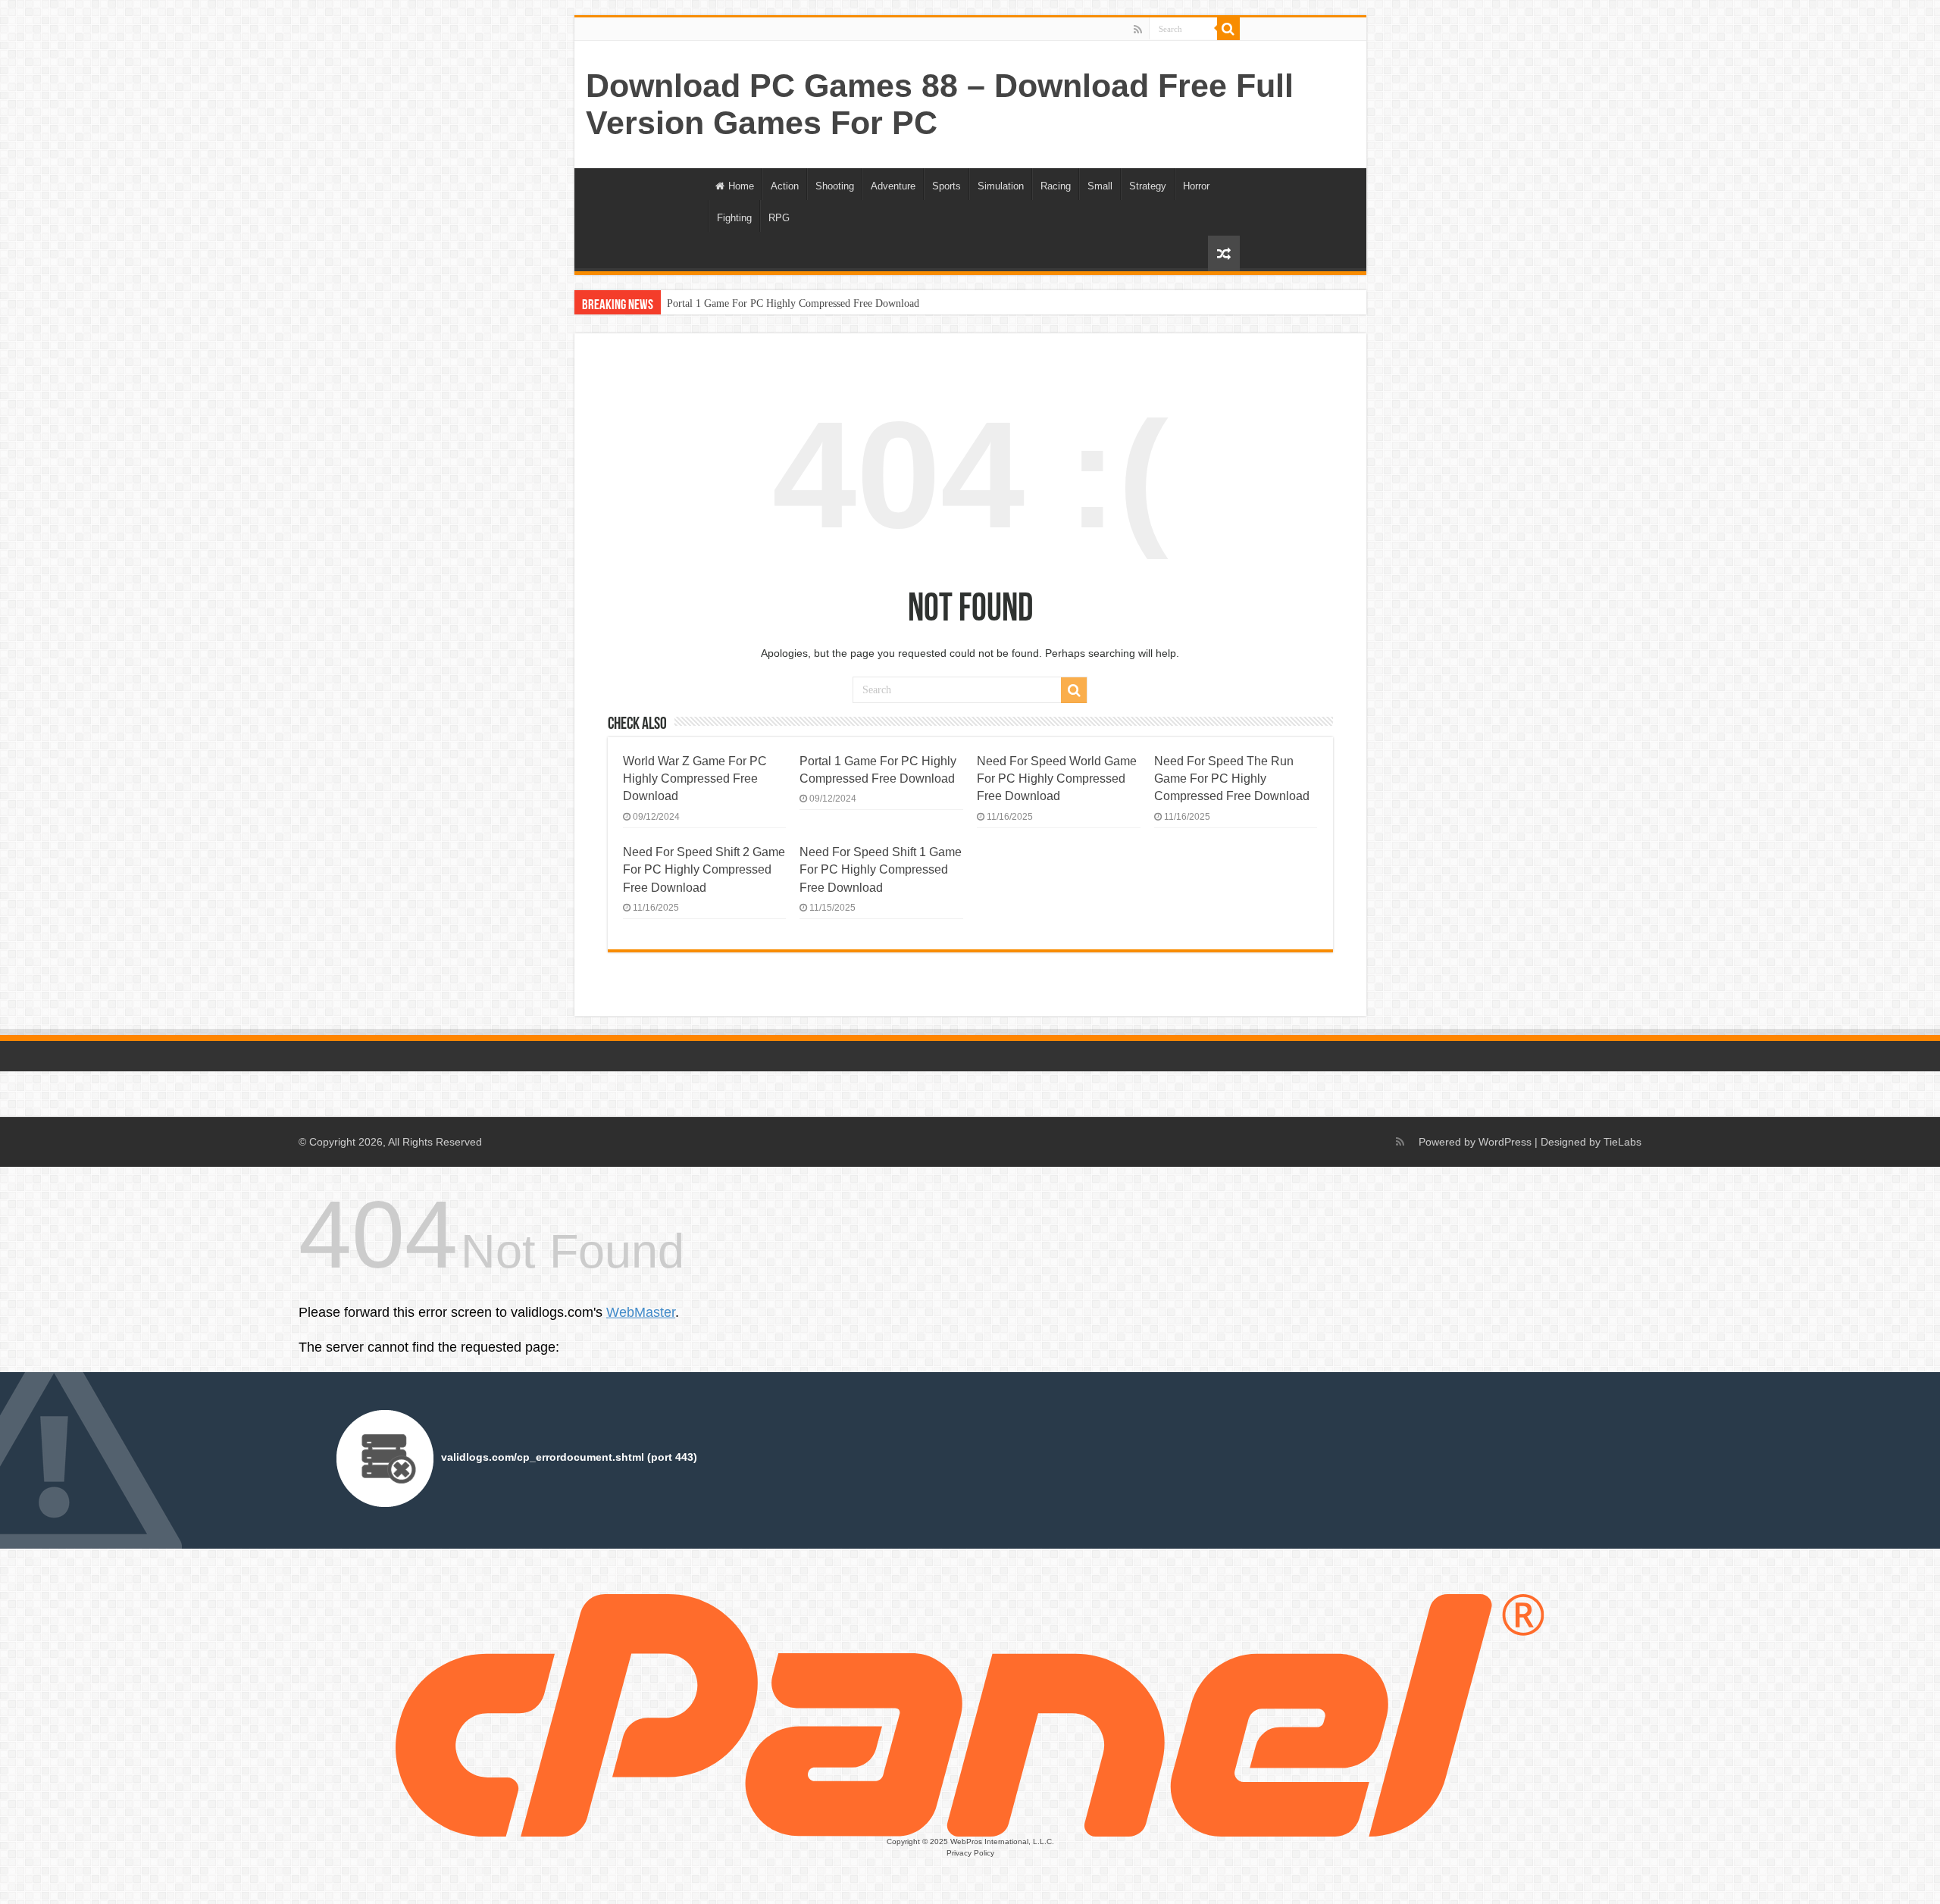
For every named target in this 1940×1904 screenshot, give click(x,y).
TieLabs (1622, 1142)
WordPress (1505, 1142)
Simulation (1001, 186)
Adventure (893, 186)
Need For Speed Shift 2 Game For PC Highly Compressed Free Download (704, 869)
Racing (1056, 186)
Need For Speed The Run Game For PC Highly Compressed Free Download (1232, 778)
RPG (779, 218)
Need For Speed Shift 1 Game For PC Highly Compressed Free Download (881, 869)
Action (785, 186)
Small (1100, 186)
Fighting (734, 218)
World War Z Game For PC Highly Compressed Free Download (695, 778)
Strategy (1148, 186)
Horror (1196, 186)
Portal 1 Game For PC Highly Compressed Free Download (793, 303)
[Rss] (1138, 30)
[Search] (1228, 29)
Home (741, 186)
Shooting (835, 186)
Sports (947, 186)
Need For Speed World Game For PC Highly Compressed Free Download (1057, 778)
